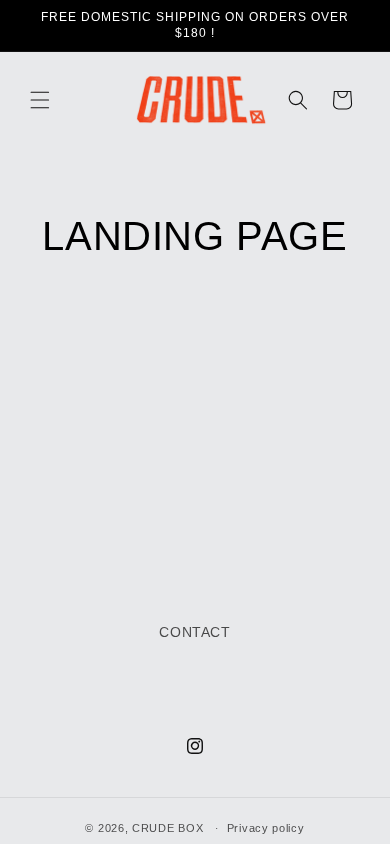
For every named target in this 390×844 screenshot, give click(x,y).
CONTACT (194, 632)
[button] (40, 100)
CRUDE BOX (167, 828)
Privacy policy (266, 828)
